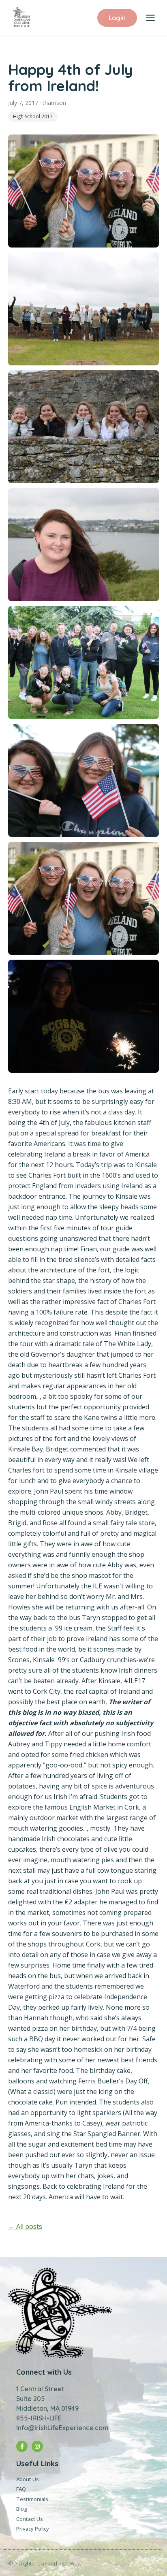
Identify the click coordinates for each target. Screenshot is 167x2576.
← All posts (25, 2226)
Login (117, 18)
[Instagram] (37, 2446)
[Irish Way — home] (21, 18)
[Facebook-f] (22, 2446)
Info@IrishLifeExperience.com (62, 2428)
